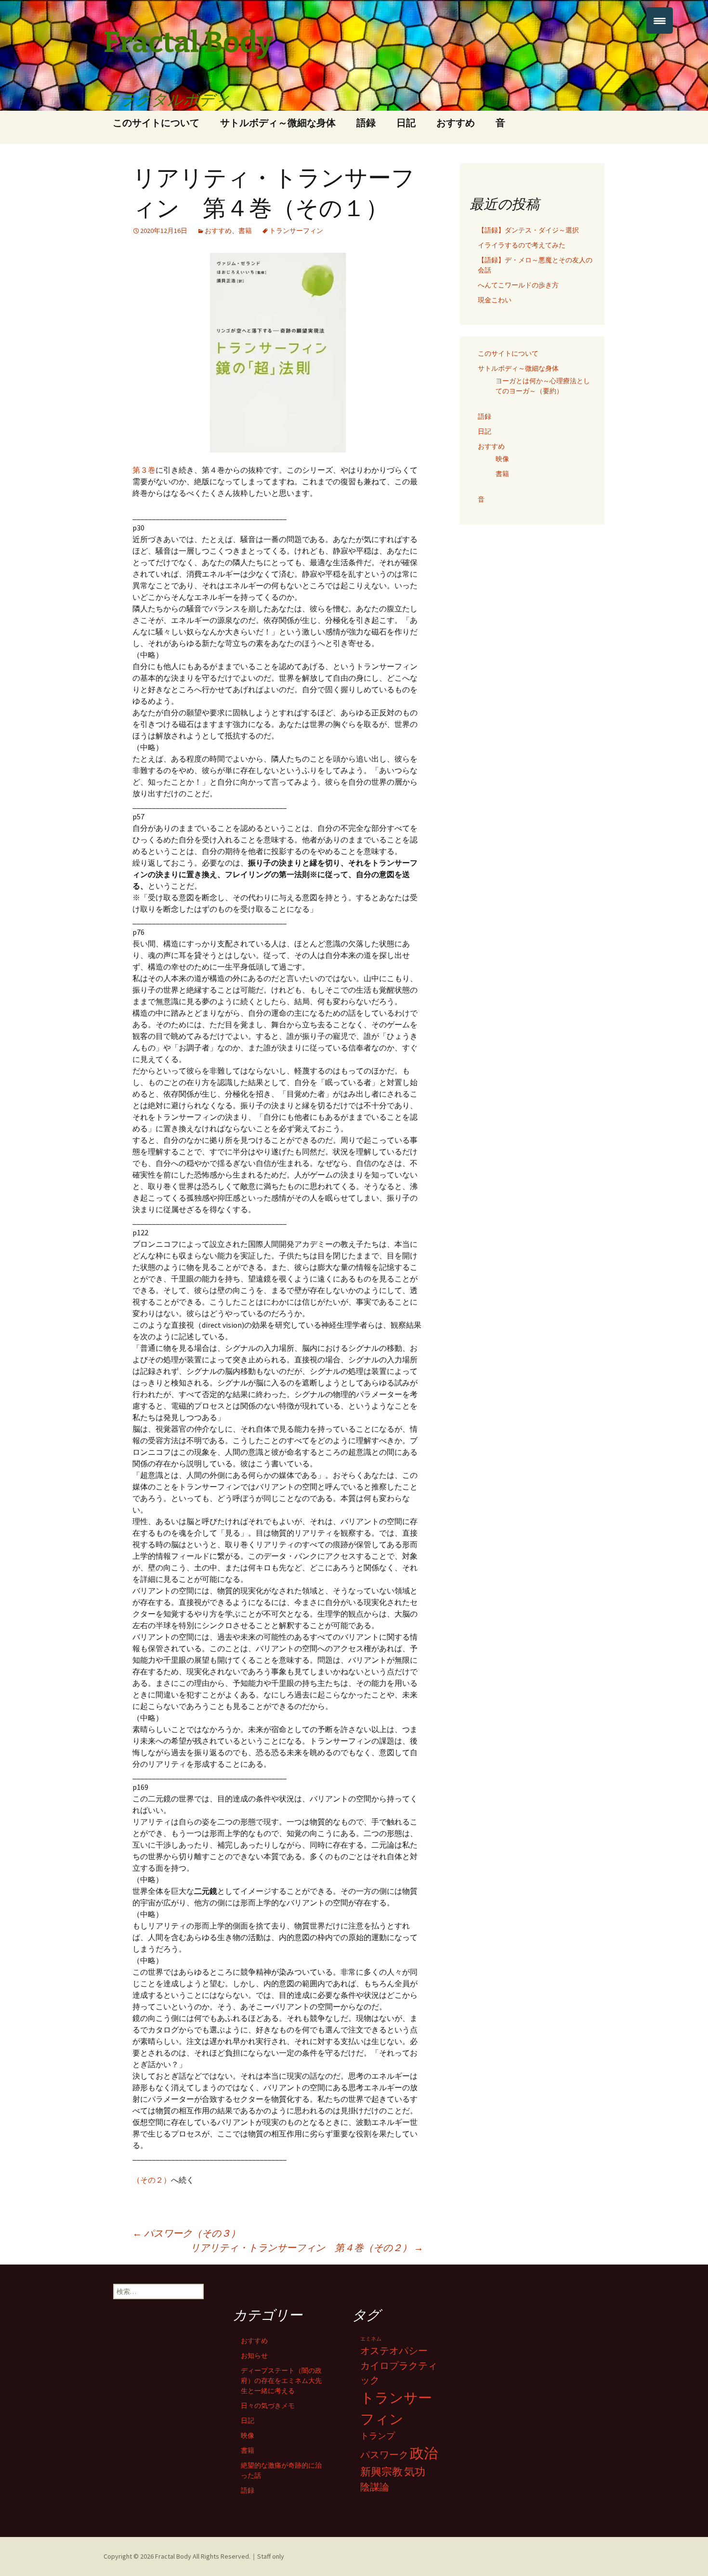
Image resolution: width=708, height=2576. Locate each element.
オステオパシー (394, 2351)
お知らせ (254, 2356)
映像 (502, 459)
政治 (424, 2453)
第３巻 (144, 470)
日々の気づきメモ (268, 2406)
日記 (406, 123)
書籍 (245, 231)
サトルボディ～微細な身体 (278, 123)
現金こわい (495, 300)
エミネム (371, 2339)
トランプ (378, 2436)
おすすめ (456, 123)
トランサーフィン (296, 231)
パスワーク (384, 2455)
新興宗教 (381, 2472)
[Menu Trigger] (660, 20)
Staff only (271, 2556)
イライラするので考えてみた (522, 245)
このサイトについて (156, 123)
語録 (366, 123)
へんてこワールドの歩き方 (518, 285)
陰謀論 (375, 2487)
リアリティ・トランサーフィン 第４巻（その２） (307, 2247)
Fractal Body (173, 2556)
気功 (415, 2472)
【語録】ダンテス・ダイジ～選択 (528, 230)
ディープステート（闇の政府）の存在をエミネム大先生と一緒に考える (281, 2381)
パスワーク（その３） (186, 2233)
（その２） (152, 2180)
